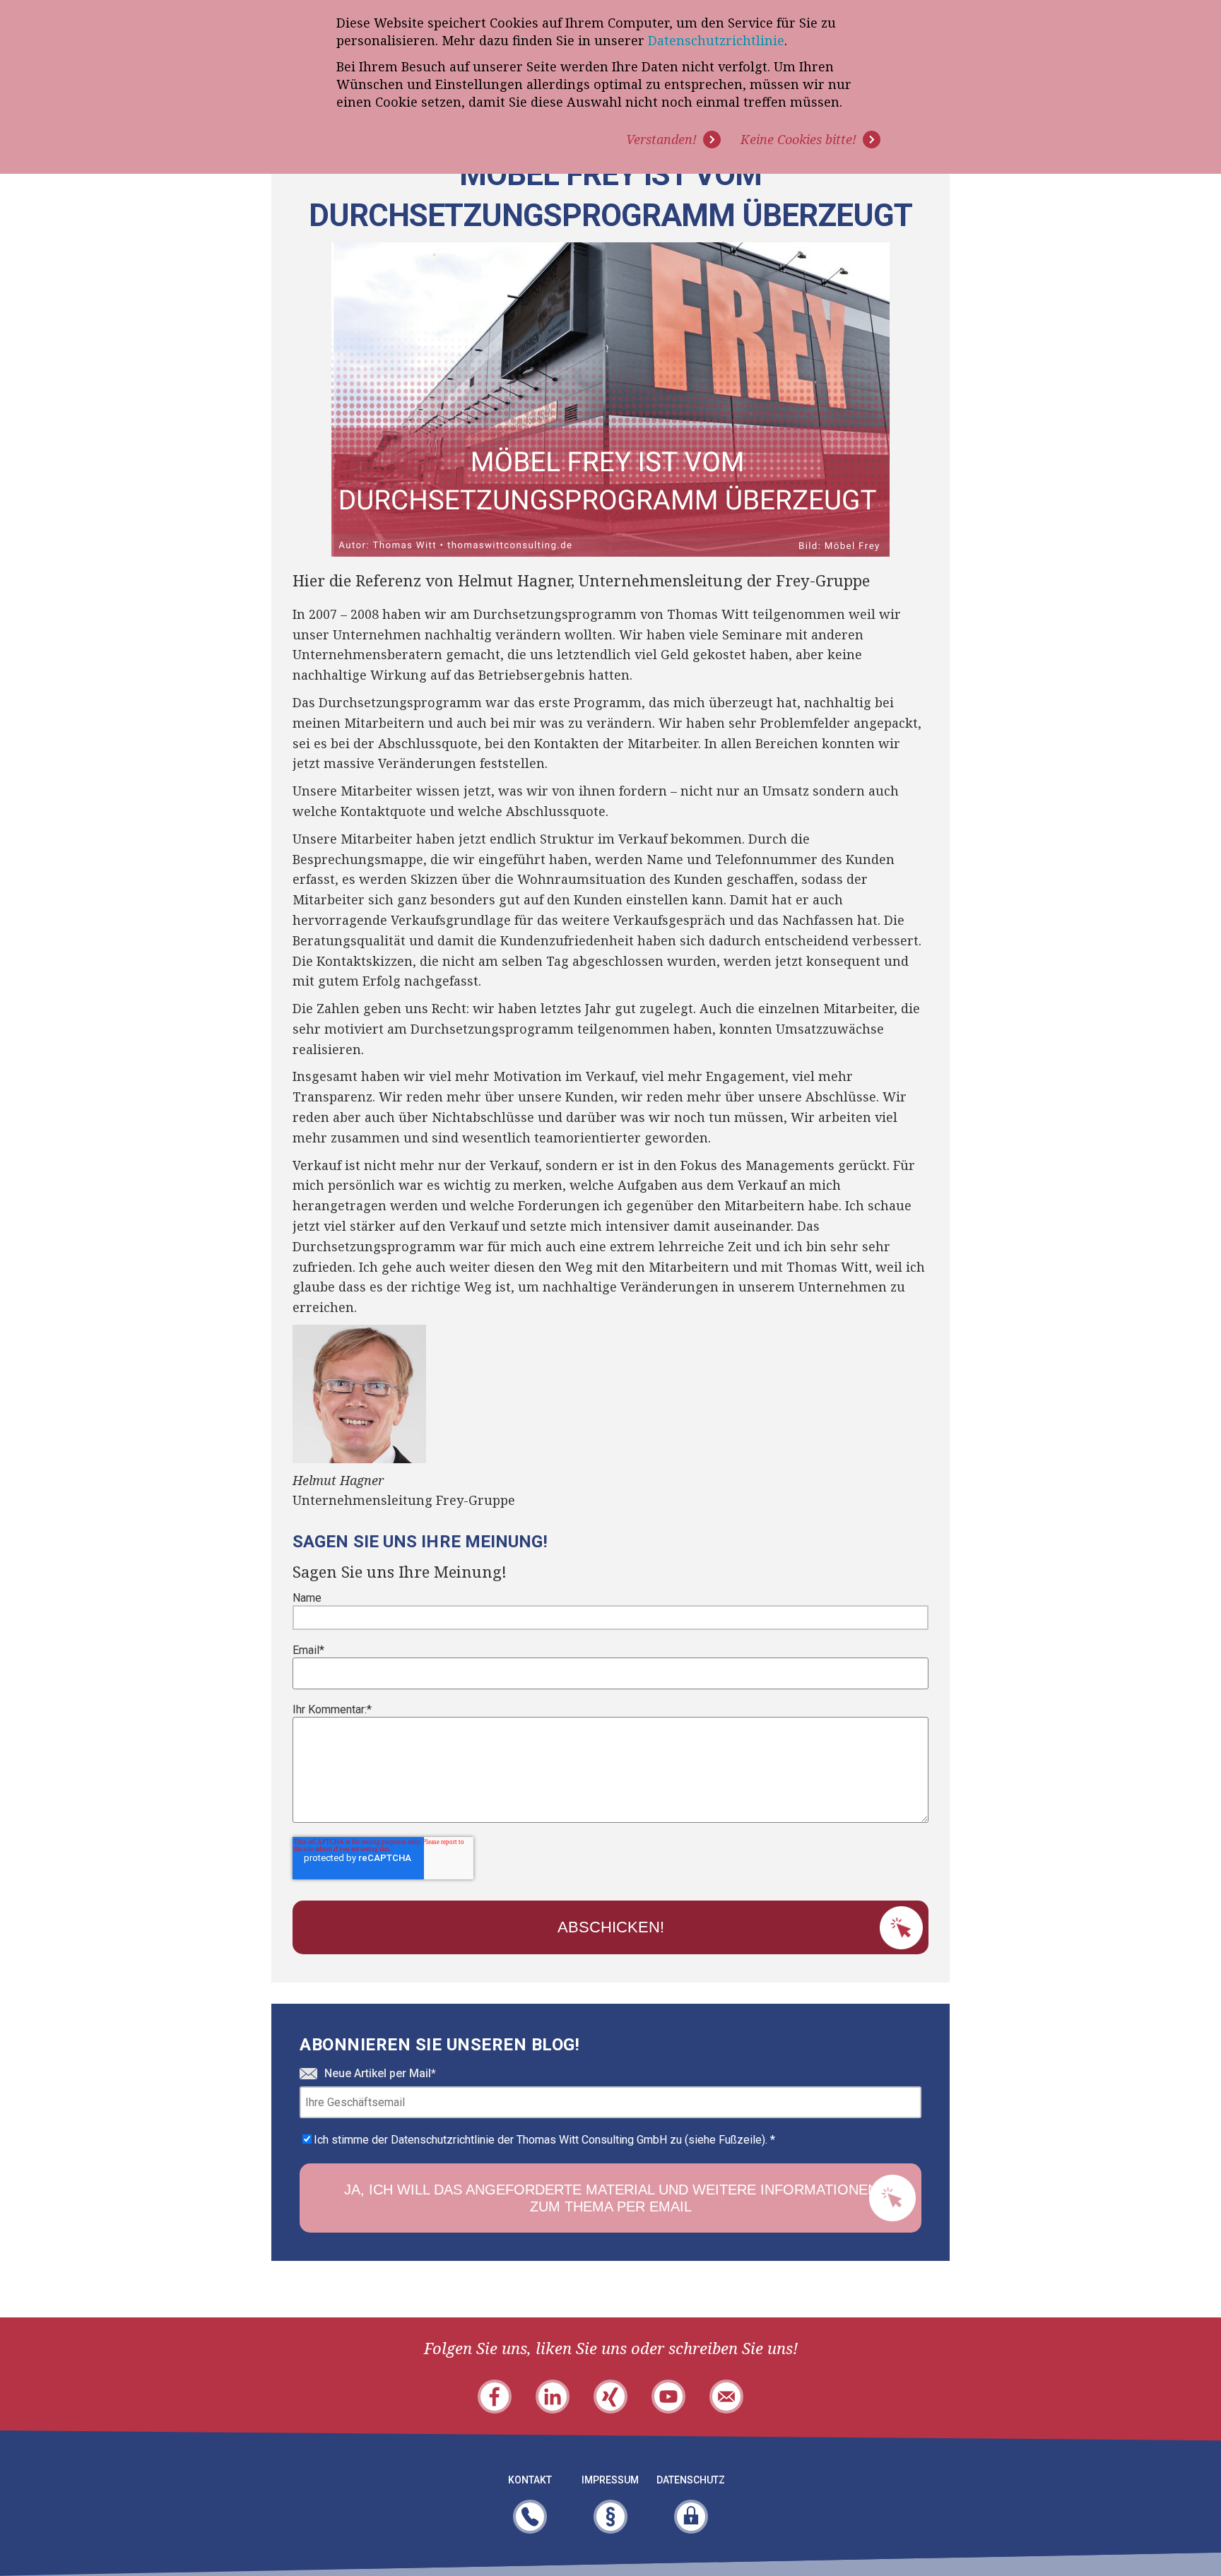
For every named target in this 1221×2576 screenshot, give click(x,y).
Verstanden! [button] (661, 139)
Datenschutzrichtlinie (716, 40)
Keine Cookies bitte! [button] (798, 139)
